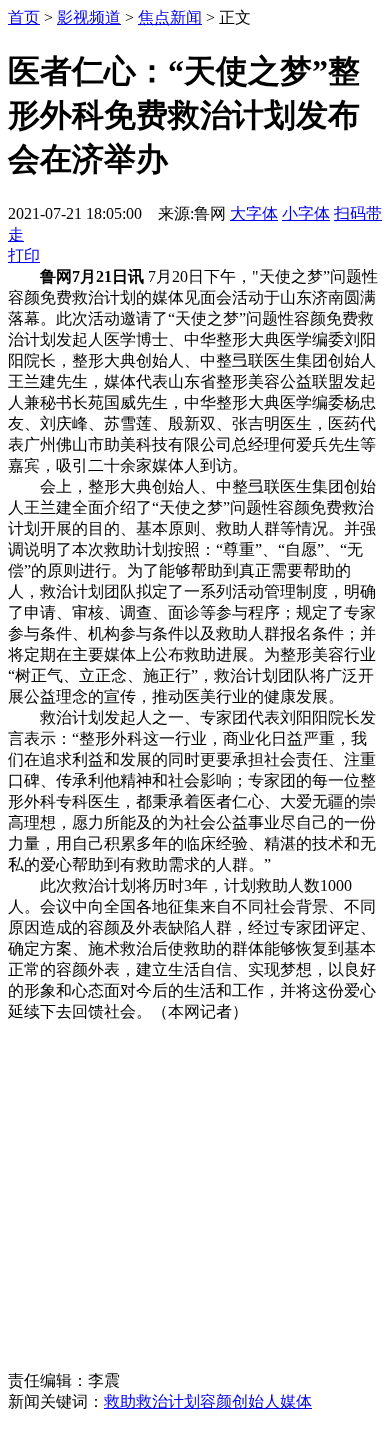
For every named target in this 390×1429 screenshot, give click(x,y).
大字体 (254, 213)
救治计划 (168, 1401)
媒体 (296, 1401)
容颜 (216, 1401)
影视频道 (89, 17)
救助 (120, 1401)
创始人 (256, 1401)
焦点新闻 (170, 17)
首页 (24, 17)
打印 (24, 255)
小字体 (306, 213)
